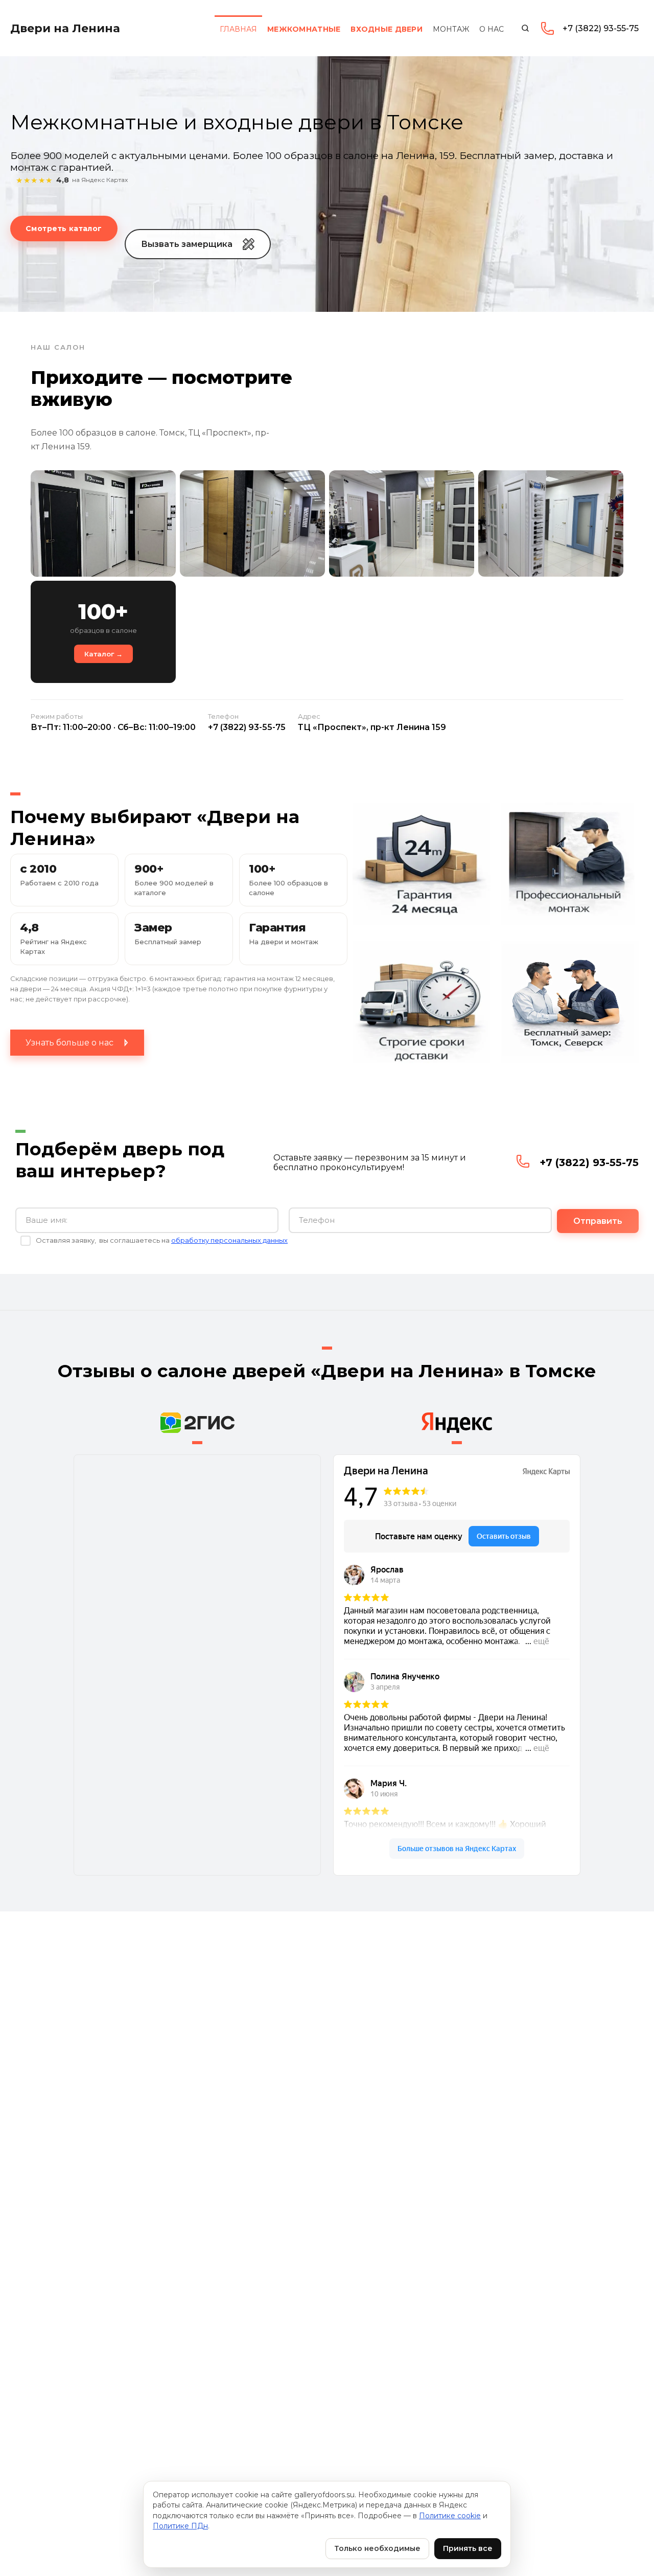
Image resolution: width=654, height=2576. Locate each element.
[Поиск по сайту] (525, 28)
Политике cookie (450, 2516)
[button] (198, 244)
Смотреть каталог (64, 229)
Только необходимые (377, 2548)
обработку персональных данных (229, 1240)
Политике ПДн (180, 2526)
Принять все (468, 2548)
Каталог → (103, 654)
